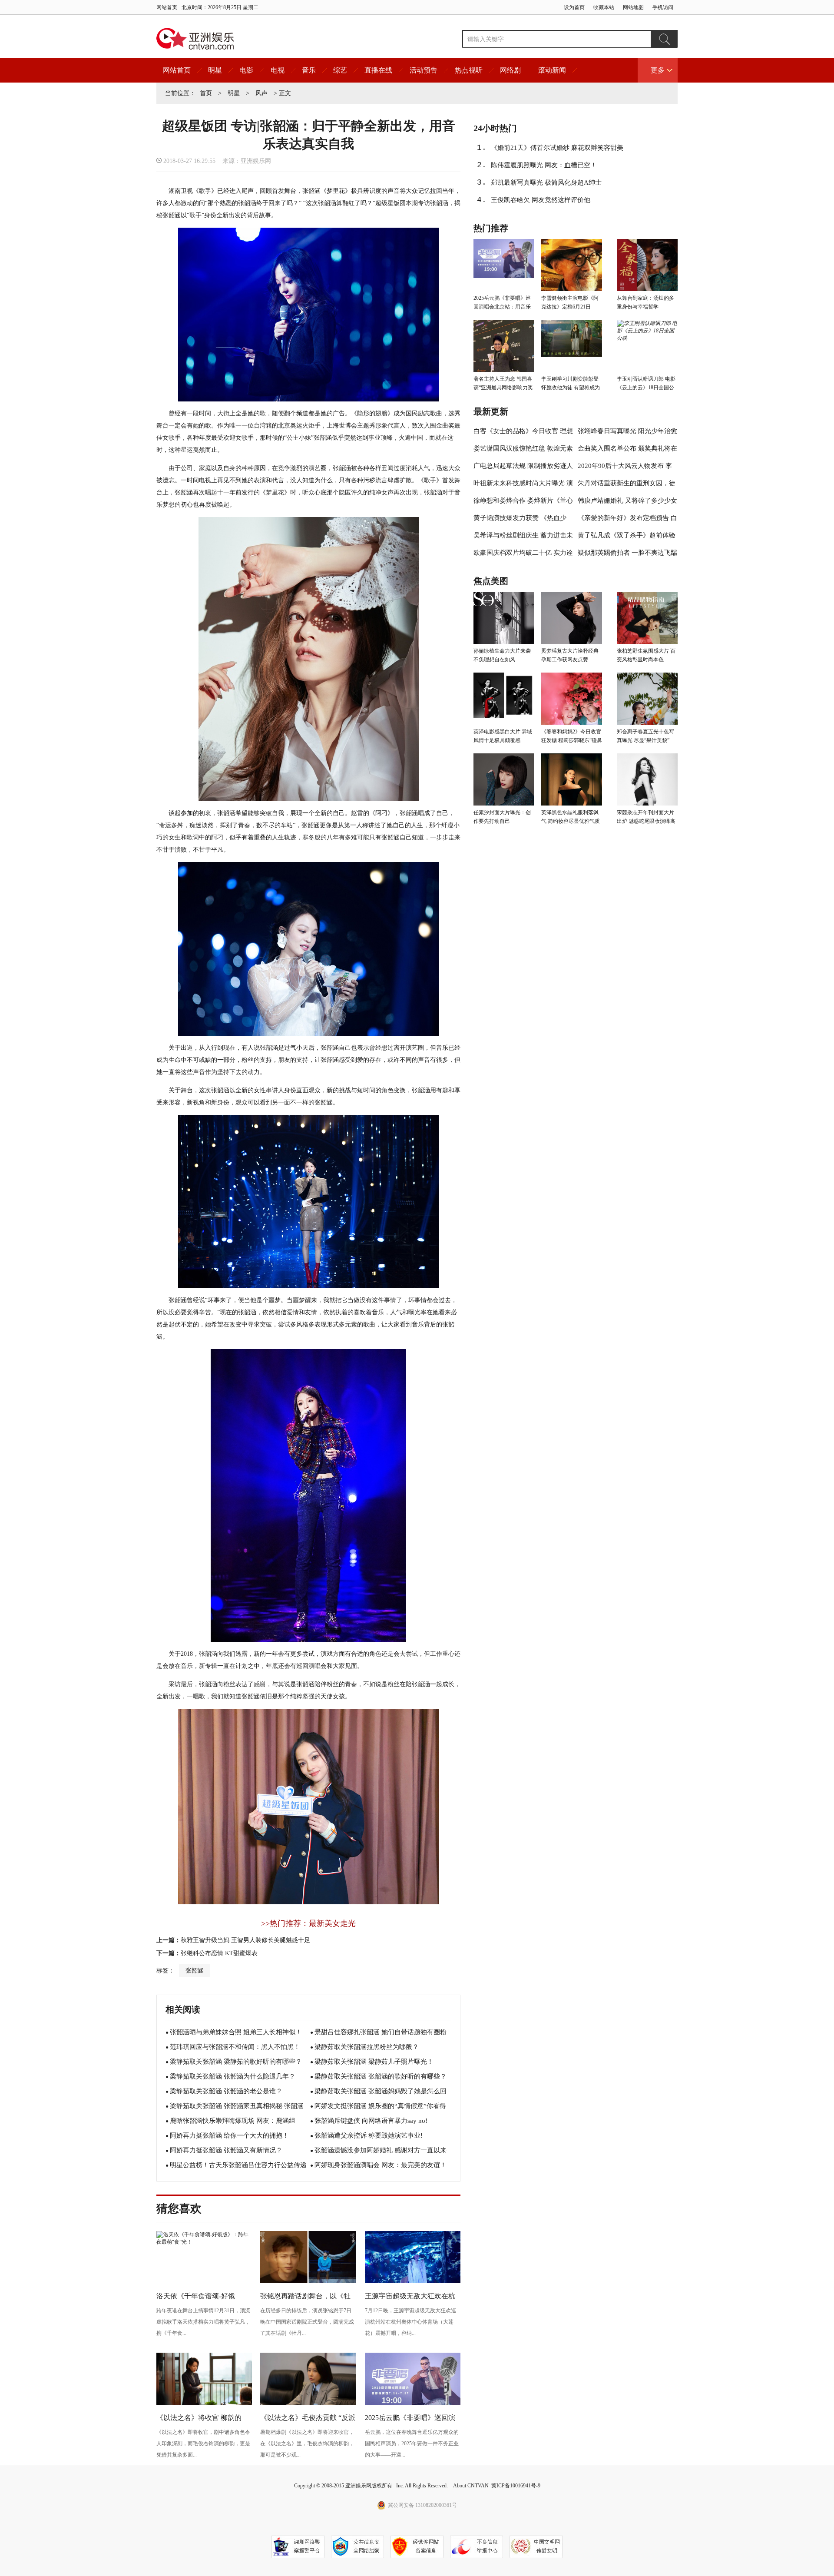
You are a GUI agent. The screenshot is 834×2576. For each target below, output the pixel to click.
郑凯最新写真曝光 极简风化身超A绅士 (546, 182)
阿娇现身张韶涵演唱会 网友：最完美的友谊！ (381, 2165)
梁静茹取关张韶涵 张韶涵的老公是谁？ (226, 2091)
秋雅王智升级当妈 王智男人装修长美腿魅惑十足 (245, 1940)
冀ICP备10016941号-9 (516, 2486)
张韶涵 (195, 1971)
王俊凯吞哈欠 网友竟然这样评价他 (541, 200)
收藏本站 (604, 7)
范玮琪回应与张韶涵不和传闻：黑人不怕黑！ (235, 2047)
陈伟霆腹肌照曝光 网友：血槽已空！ (544, 165)
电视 (278, 70)
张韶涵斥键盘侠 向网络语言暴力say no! (371, 2121)
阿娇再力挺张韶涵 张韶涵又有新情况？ (226, 2150)
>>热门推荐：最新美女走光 (308, 1923)
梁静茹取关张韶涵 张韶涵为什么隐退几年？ (233, 2076)
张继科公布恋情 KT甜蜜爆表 (219, 1953)
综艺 (340, 70)
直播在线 (378, 70)
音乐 (309, 70)
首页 (206, 93)
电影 (246, 70)
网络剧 (510, 70)
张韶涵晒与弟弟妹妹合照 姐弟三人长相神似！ (236, 2032)
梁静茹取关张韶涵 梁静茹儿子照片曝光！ (374, 2062)
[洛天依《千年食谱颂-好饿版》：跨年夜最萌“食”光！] (204, 2242)
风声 (261, 93)
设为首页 (574, 7)
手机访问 (663, 7)
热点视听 (469, 70)
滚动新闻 (552, 70)
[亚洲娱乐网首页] (195, 39)
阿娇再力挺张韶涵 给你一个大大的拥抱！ (229, 2135)
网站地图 (633, 7)
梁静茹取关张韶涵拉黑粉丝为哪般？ (367, 2047)
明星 (215, 70)
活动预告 (424, 70)
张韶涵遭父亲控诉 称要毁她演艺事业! (369, 2135)
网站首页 (167, 7)
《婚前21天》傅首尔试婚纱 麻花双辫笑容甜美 (557, 148)
